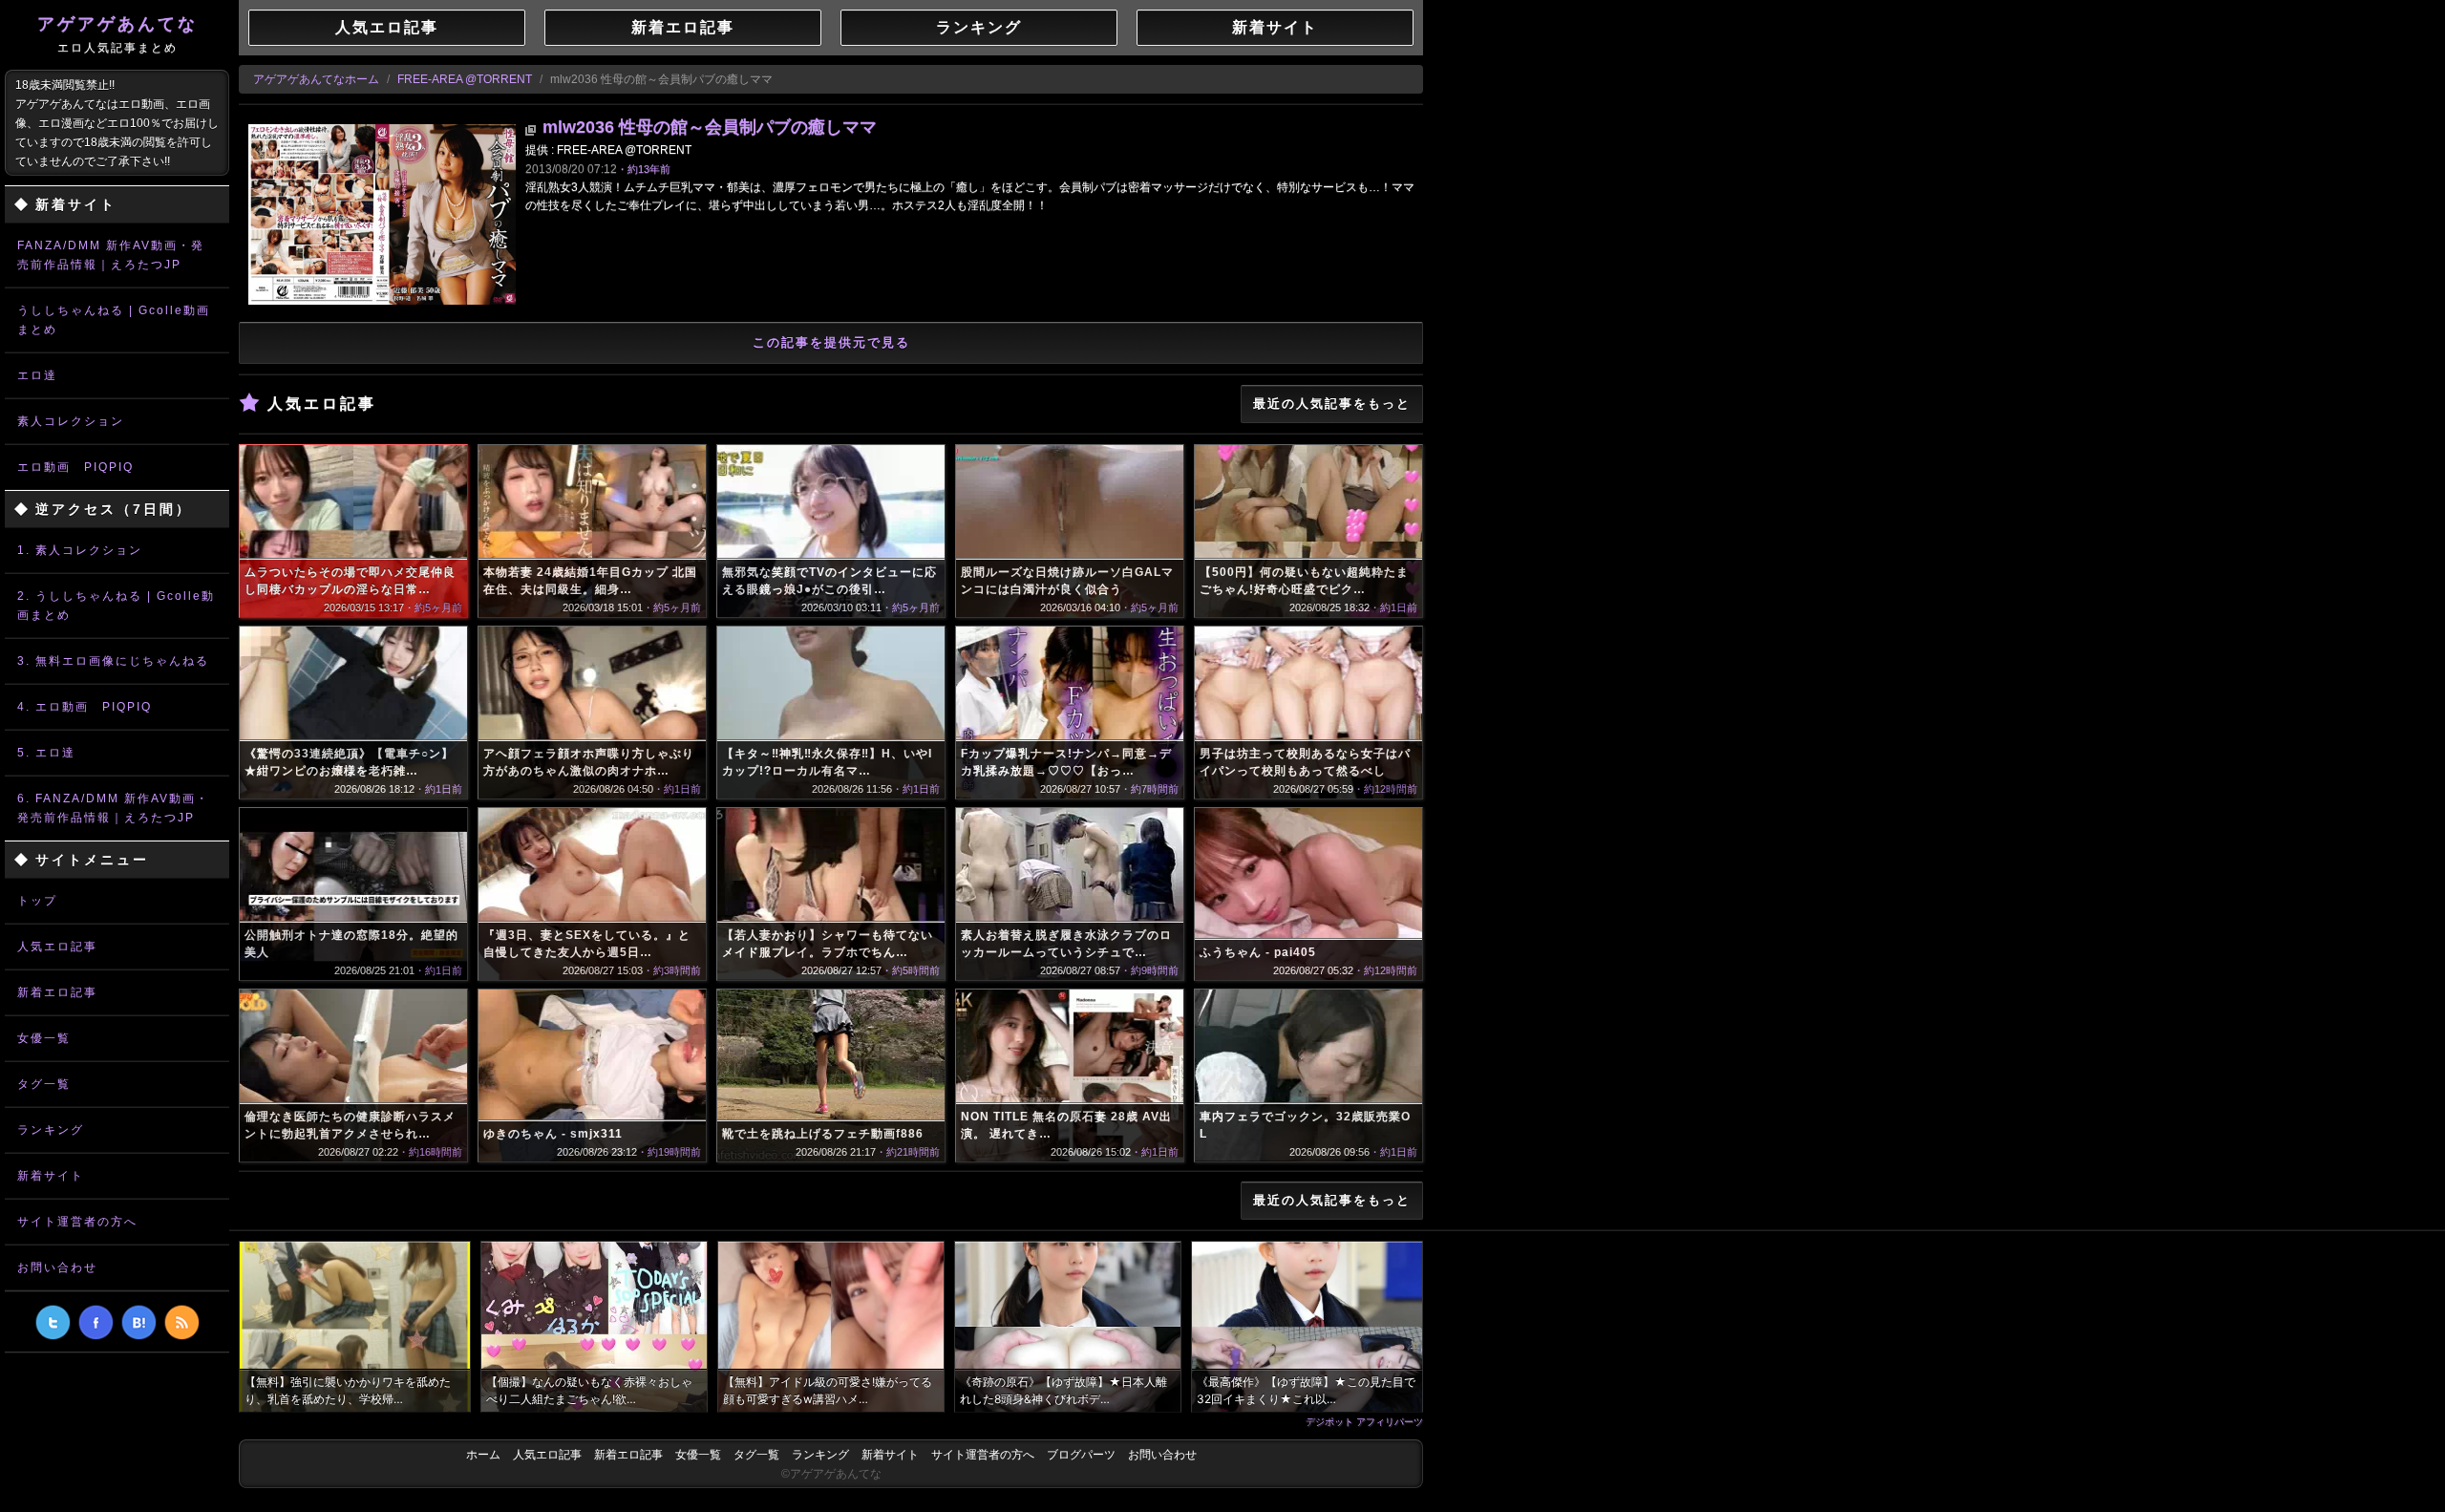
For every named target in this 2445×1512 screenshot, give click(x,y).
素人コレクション (71, 421)
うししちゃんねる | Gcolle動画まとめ (114, 320)
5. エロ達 (46, 753)
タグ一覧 (44, 1084)
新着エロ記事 (57, 992)
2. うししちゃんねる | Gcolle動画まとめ (116, 606)
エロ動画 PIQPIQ (75, 467)
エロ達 (37, 375)
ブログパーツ (1081, 1455)
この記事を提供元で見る (831, 342)
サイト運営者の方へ (77, 1222)
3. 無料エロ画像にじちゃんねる (113, 661)
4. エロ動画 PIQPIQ (85, 707)
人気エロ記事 (57, 947)
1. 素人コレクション (80, 550)
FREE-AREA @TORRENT (465, 79)
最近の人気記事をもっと (1332, 404)
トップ (37, 901)
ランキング (51, 1130)
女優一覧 (44, 1038)
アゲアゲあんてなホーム (316, 79)
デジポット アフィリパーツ (1364, 1421)
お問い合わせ (57, 1267)
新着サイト (51, 1176)
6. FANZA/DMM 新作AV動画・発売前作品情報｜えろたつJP (113, 808)
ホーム (483, 1455)
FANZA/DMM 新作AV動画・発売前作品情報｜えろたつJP (111, 255)
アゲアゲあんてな (117, 34)
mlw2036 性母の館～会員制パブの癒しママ (710, 127)
